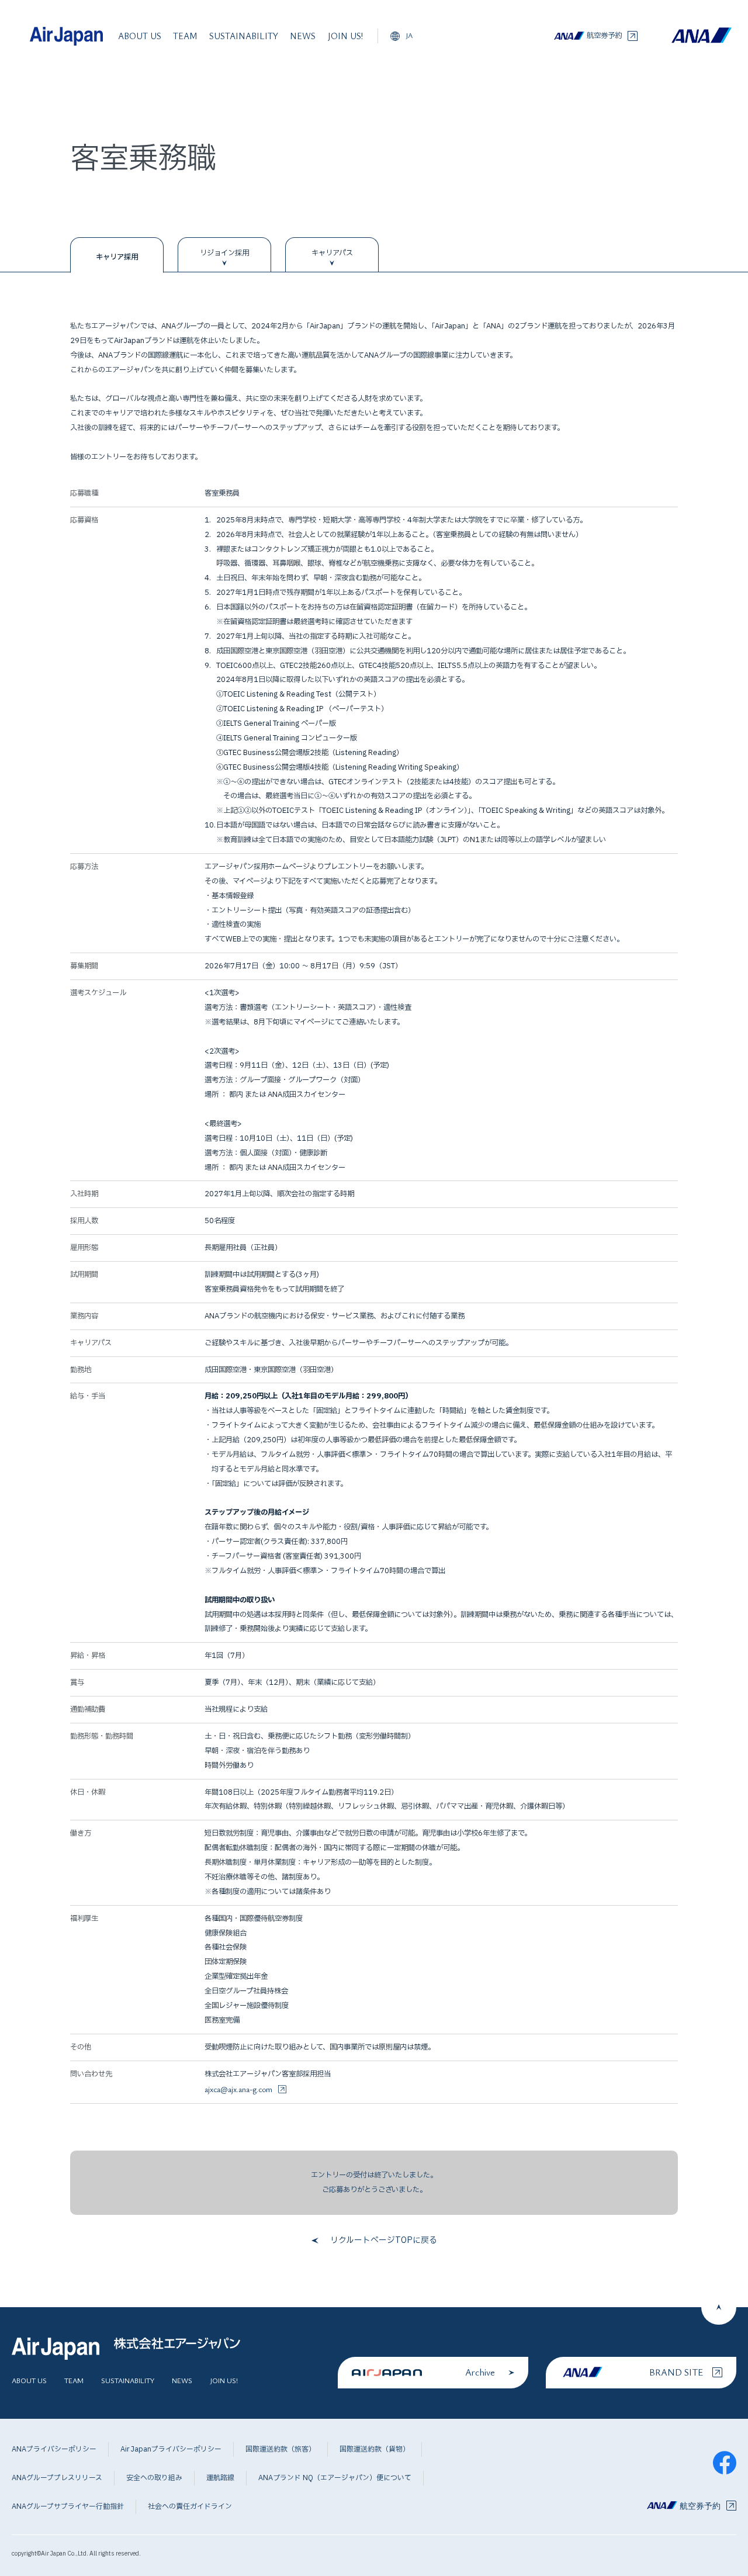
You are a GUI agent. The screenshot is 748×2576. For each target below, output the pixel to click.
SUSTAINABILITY (244, 36)
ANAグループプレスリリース (57, 2478)
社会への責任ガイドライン (190, 2506)
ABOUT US (140, 36)
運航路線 (220, 2478)
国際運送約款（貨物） (375, 2449)
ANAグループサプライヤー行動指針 (68, 2506)
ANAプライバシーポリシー (54, 2449)
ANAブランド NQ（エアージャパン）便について (335, 2478)
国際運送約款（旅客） (280, 2449)
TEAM (185, 36)
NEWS (303, 36)
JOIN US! (345, 36)
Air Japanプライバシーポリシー (171, 2449)
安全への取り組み (154, 2478)
